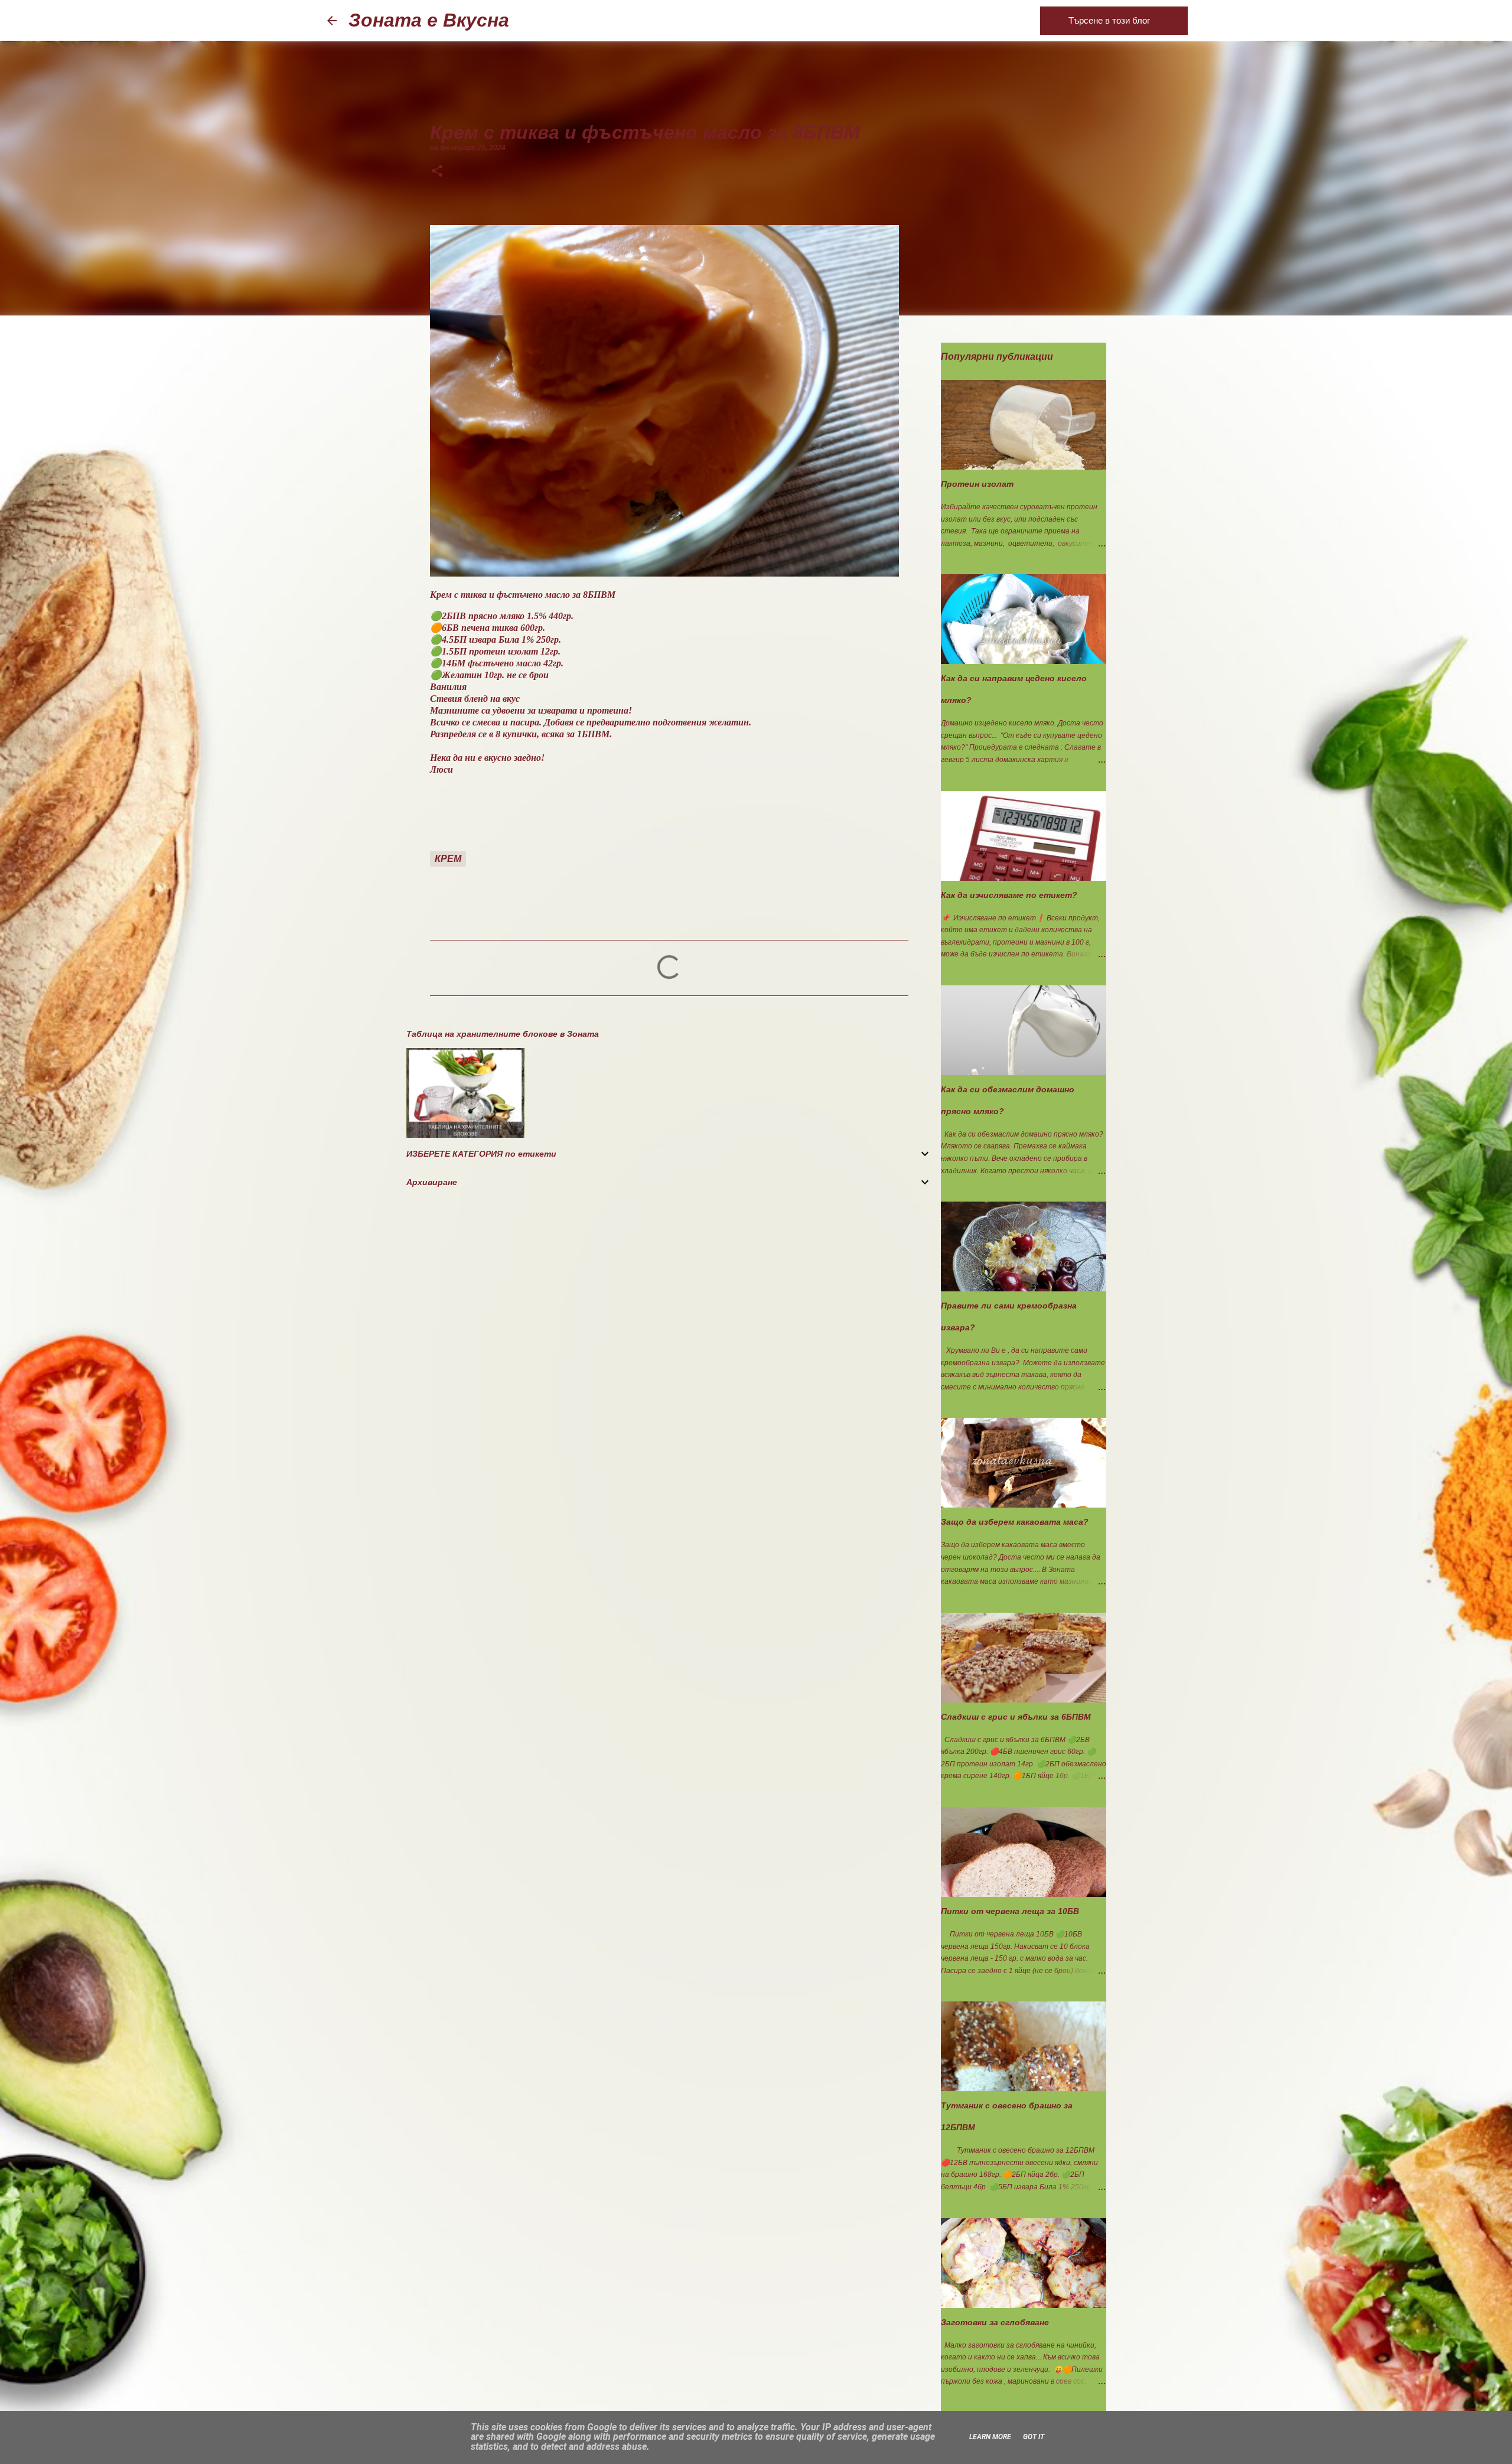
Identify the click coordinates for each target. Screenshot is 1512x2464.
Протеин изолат (977, 484)
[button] (437, 172)
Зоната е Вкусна (429, 20)
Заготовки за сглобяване (995, 2322)
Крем (448, 859)
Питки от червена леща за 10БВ (1010, 1911)
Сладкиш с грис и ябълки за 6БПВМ (1016, 1717)
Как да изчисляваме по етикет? (1009, 895)
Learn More (990, 2437)
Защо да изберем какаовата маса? (1015, 1522)
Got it (1034, 2437)
